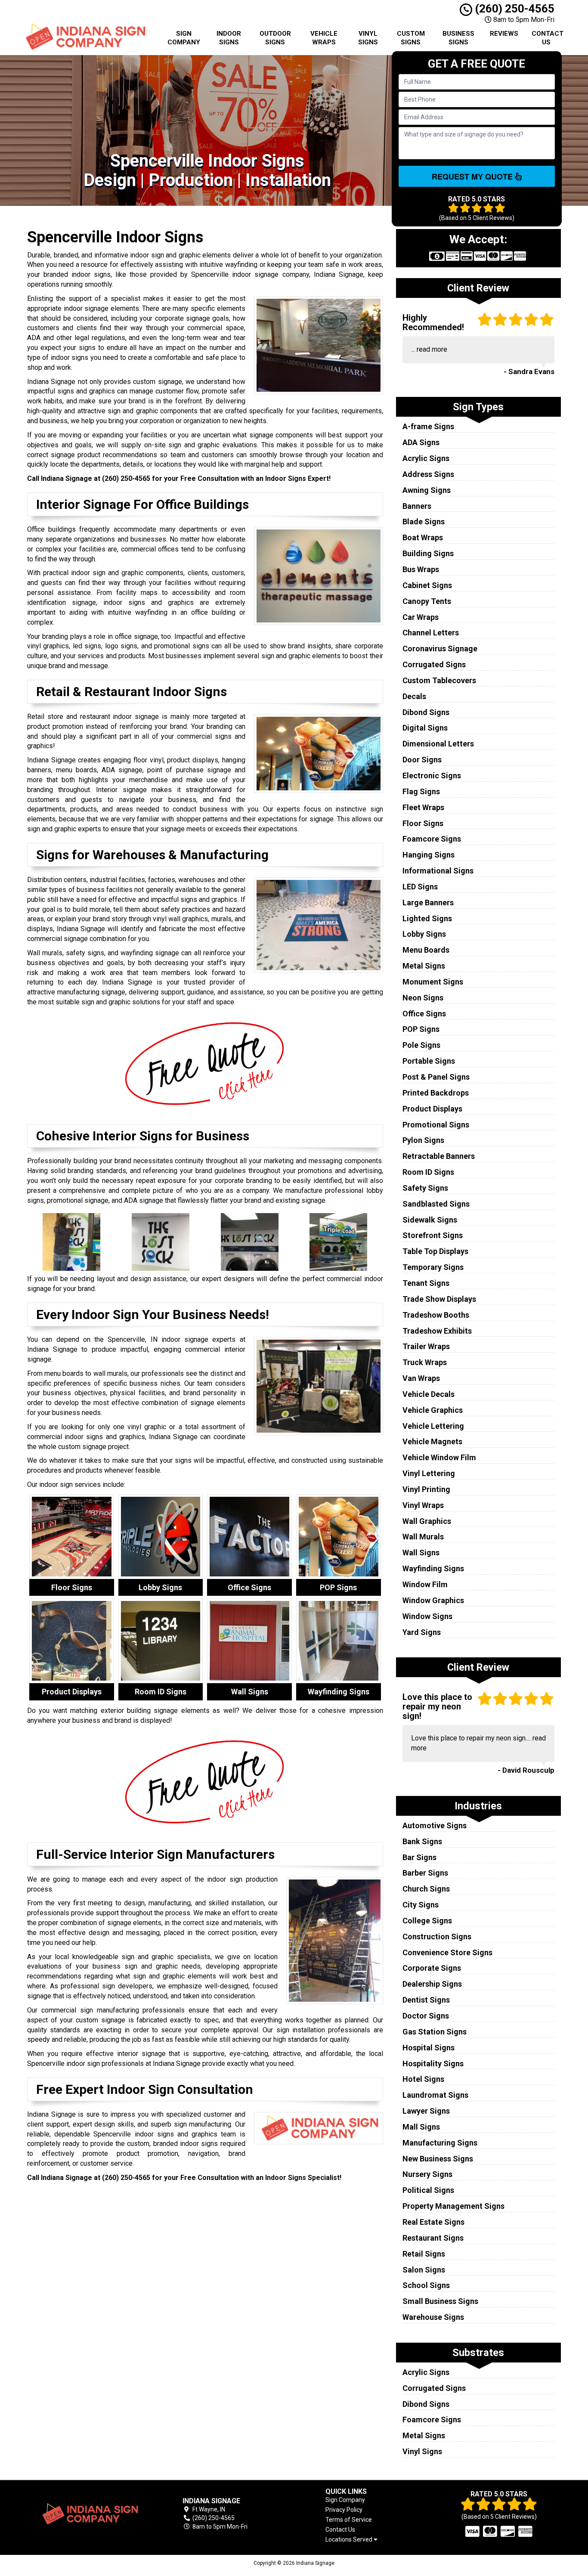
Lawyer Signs (426, 2111)
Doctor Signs (426, 2016)
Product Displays (432, 1109)
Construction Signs (437, 1937)
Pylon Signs (423, 1140)
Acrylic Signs (426, 458)
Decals (414, 696)
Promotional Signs (436, 1125)
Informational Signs (438, 871)
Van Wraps (421, 1378)
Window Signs (427, 1616)
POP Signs (421, 1029)
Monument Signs (433, 982)
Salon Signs (424, 2270)
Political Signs (428, 2190)
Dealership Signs (432, 1984)
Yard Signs (422, 1632)
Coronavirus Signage (440, 649)
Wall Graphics (427, 1521)
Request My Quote (473, 176)
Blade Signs (424, 522)
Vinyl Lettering (429, 1473)
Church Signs (426, 1889)
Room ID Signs (428, 1172)
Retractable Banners (439, 1156)
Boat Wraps (423, 537)
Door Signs (422, 760)
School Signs (426, 2285)
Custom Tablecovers (439, 680)
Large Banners (428, 903)
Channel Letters (431, 633)
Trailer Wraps (426, 1346)
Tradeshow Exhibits (437, 1331)
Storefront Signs (433, 1235)
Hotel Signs (423, 2079)
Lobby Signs (424, 934)
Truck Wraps (425, 1362)
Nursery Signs (427, 2174)
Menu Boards (426, 950)
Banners (417, 506)
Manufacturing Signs (440, 2143)
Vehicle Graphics (433, 1410)
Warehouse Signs (433, 2317)
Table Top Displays (435, 1251)
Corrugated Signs (434, 664)
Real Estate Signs (433, 2222)
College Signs (427, 1921)
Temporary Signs (433, 1267)
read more (432, 349)
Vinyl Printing (426, 1489)
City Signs (421, 1905)
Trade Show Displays (439, 1299)
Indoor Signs (229, 38)
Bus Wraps (421, 569)
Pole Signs (421, 1045)
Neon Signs (423, 998)
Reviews (504, 34)
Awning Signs (427, 490)
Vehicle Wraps (324, 38)
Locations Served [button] (350, 2540)
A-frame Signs (428, 426)
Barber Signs (425, 1873)
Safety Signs (425, 1188)
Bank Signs (422, 1841)
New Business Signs (438, 2159)
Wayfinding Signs (433, 1568)
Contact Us (548, 38)
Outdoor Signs (275, 38)
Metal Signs (424, 966)
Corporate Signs (432, 1968)
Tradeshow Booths (436, 1315)
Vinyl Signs (368, 38)
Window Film (425, 1584)
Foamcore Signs (432, 839)
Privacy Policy (344, 2510)
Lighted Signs (427, 918)
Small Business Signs (440, 2301)
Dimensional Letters (438, 744)
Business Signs (458, 38)
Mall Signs (421, 2127)
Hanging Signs (429, 855)
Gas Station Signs (435, 2032)
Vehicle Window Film (439, 1457)
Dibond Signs (426, 712)
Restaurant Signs (433, 2238)
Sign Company (184, 38)
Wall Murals (423, 1537)
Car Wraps (421, 617)
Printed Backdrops (436, 1093)
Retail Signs (424, 2254)
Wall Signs (421, 1553)
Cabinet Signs (427, 585)
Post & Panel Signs (436, 1077)
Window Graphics (433, 1600)
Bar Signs (419, 1857)
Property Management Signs (453, 2206)
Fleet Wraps (423, 807)
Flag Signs (421, 791)
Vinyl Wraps (423, 1505)
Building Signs (428, 553)
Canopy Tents (427, 601)
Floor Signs (423, 823)
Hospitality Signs (433, 2064)
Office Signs (424, 1014)
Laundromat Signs (435, 2095)
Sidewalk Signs (430, 1220)
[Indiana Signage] (89, 2514)
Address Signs (428, 474)
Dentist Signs (426, 2000)
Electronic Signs (432, 776)
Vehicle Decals (429, 1394)
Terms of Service (349, 2520)
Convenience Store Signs (447, 1952)
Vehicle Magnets (432, 1441)
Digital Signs (425, 728)
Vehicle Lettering (433, 1426)
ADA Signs (421, 442)
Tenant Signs (426, 1283)
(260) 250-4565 (513, 9)
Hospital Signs (429, 2048)
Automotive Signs (435, 1825)
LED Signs (420, 887)
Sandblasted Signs (436, 1204)
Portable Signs (429, 1061)
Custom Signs (411, 38)
